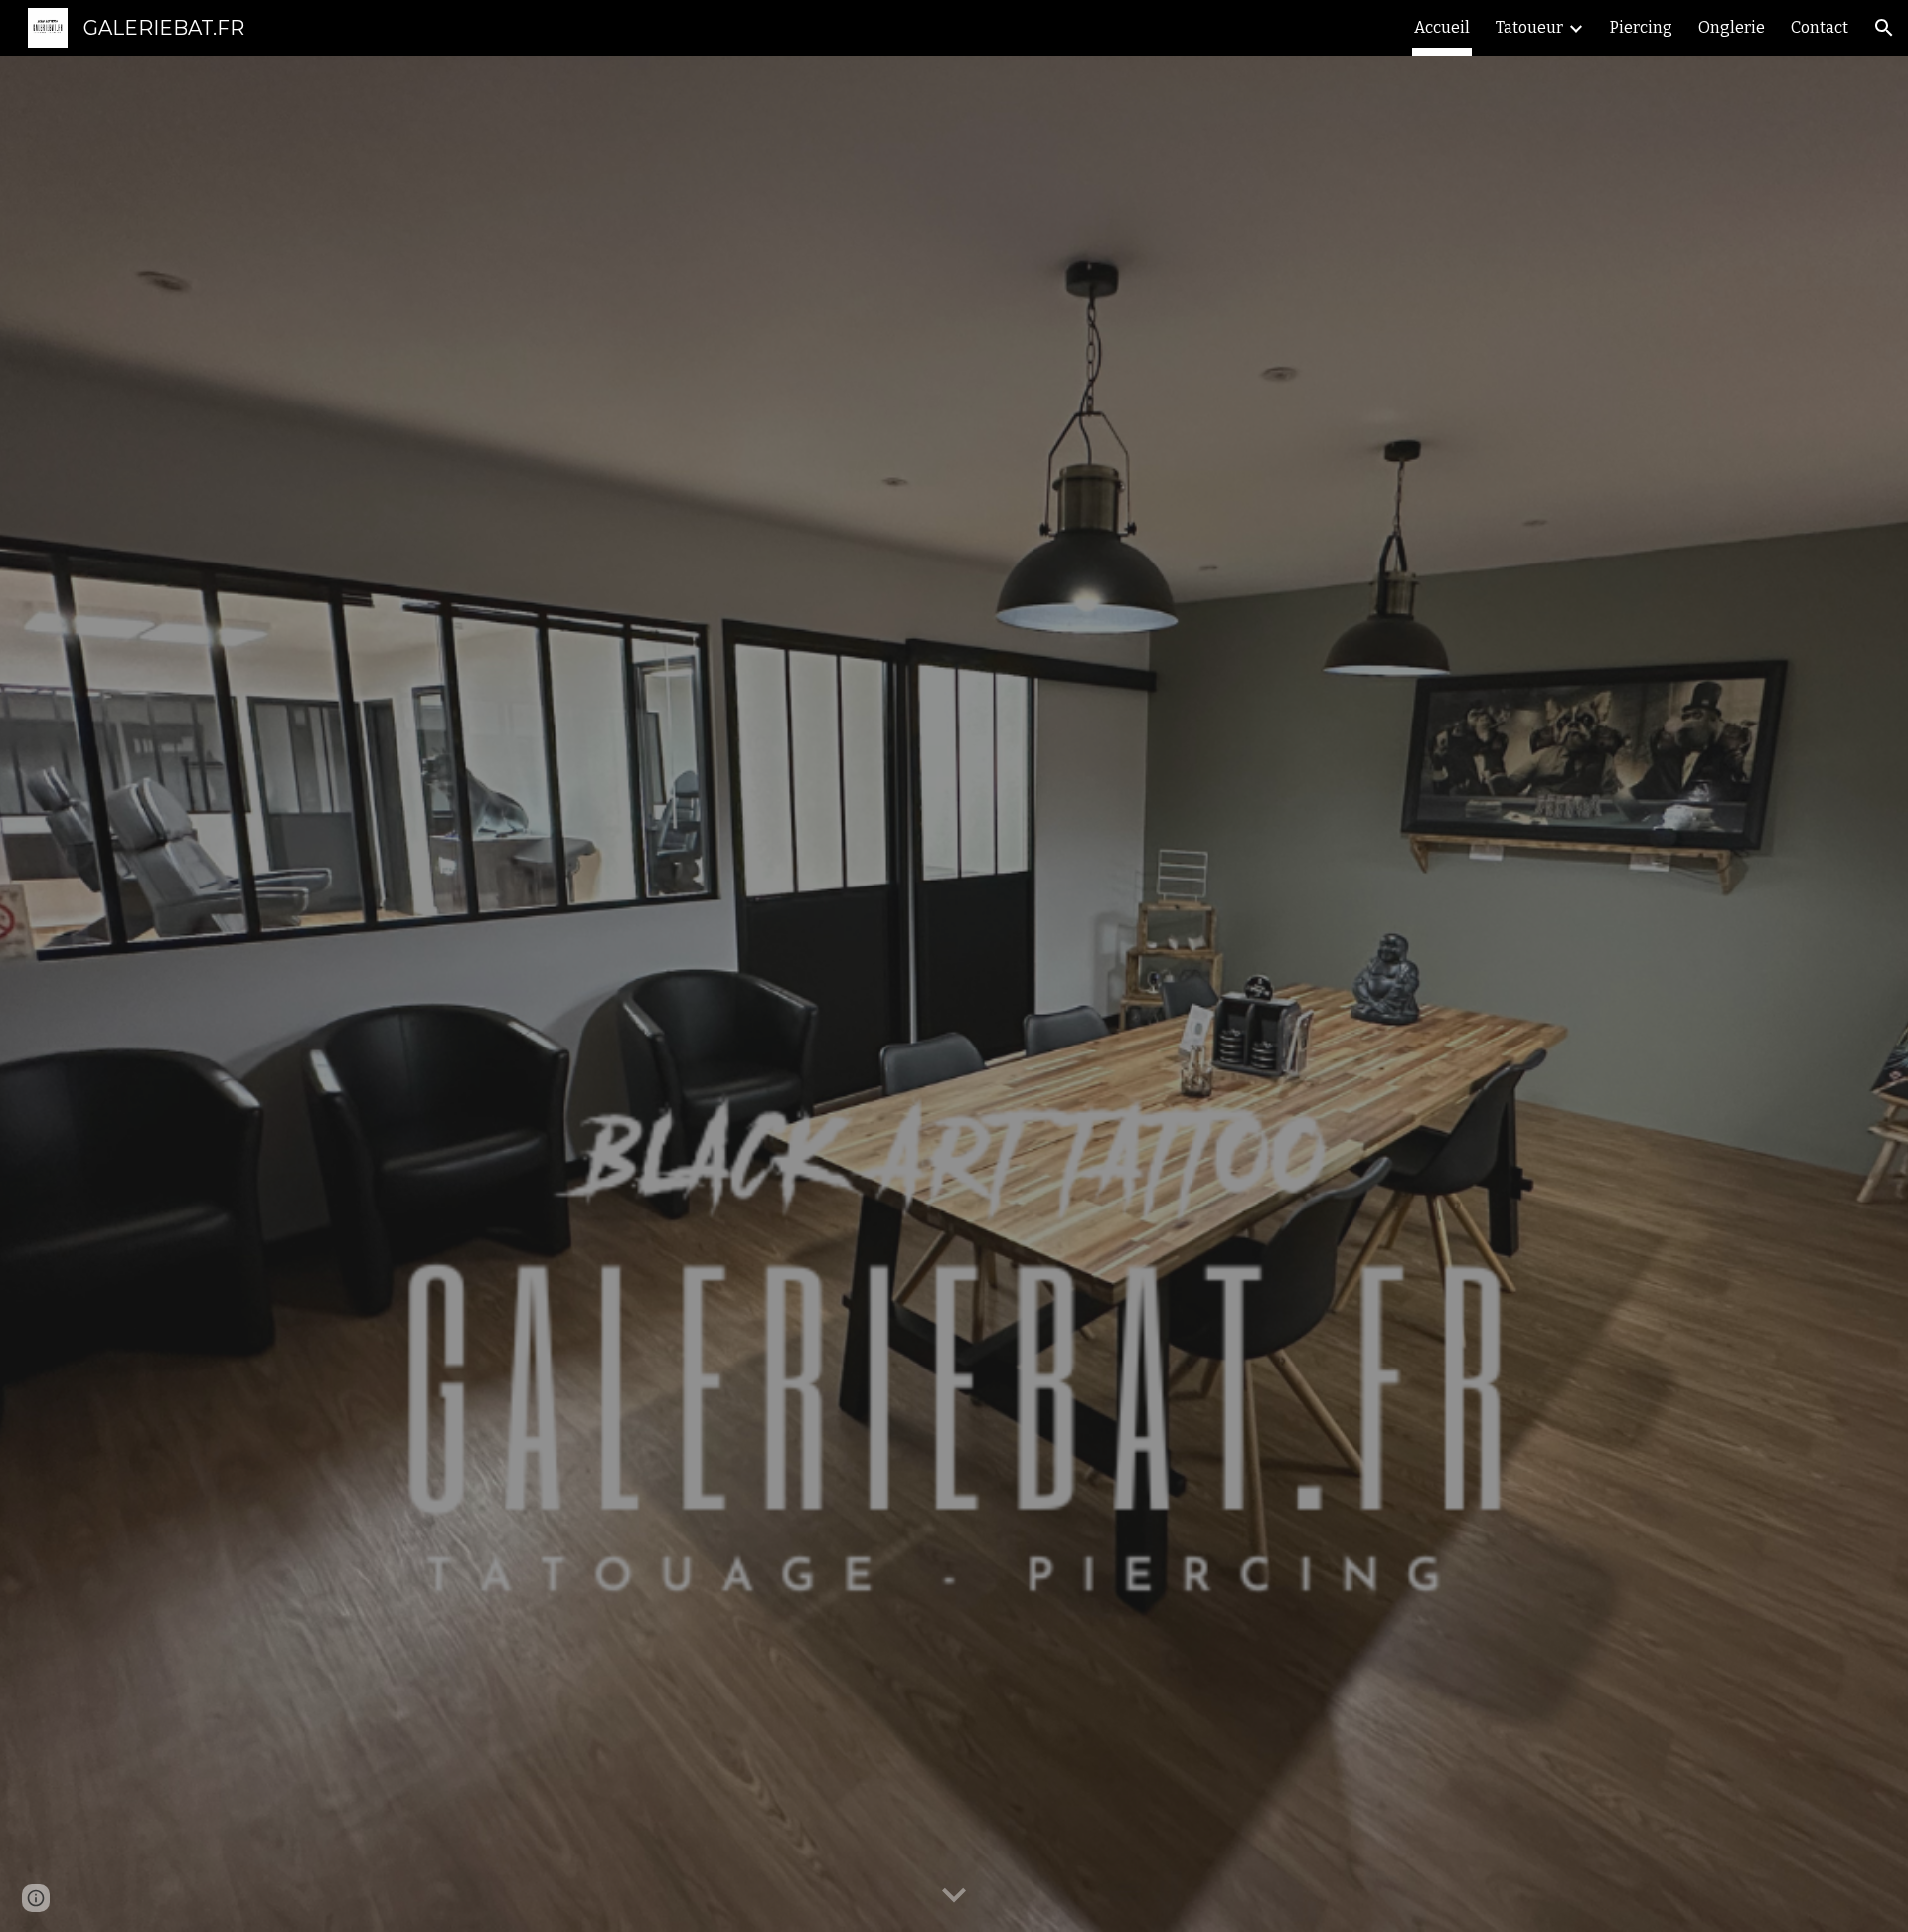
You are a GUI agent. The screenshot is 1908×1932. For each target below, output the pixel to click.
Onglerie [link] (1732, 27)
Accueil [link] (1442, 27)
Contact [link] (1820, 27)
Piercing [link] (1641, 27)
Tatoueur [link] (1529, 27)
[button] (1884, 28)
